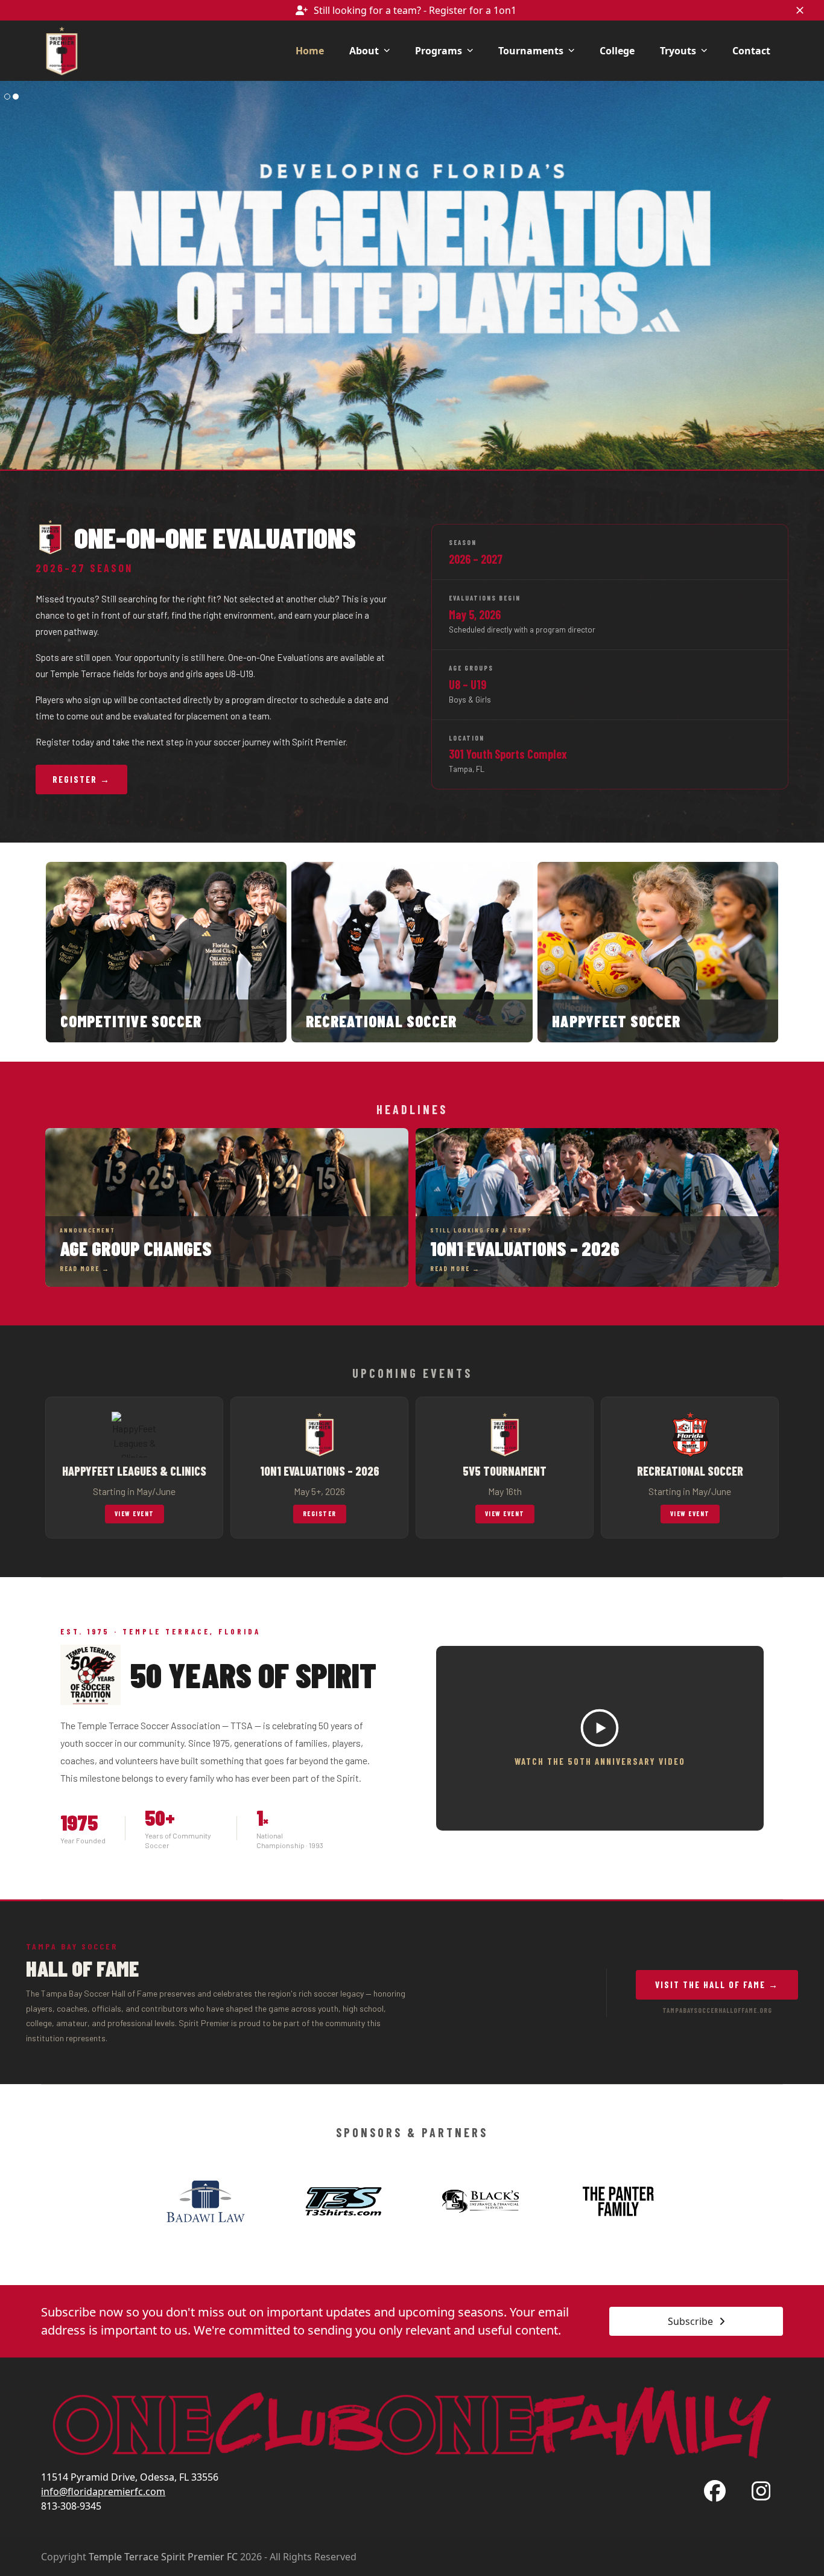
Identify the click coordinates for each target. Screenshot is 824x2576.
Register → (81, 779)
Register (320, 1513)
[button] (800, 10)
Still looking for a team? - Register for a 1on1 (415, 10)
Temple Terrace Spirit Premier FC (163, 2557)
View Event (135, 1513)
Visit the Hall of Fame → (717, 1985)
